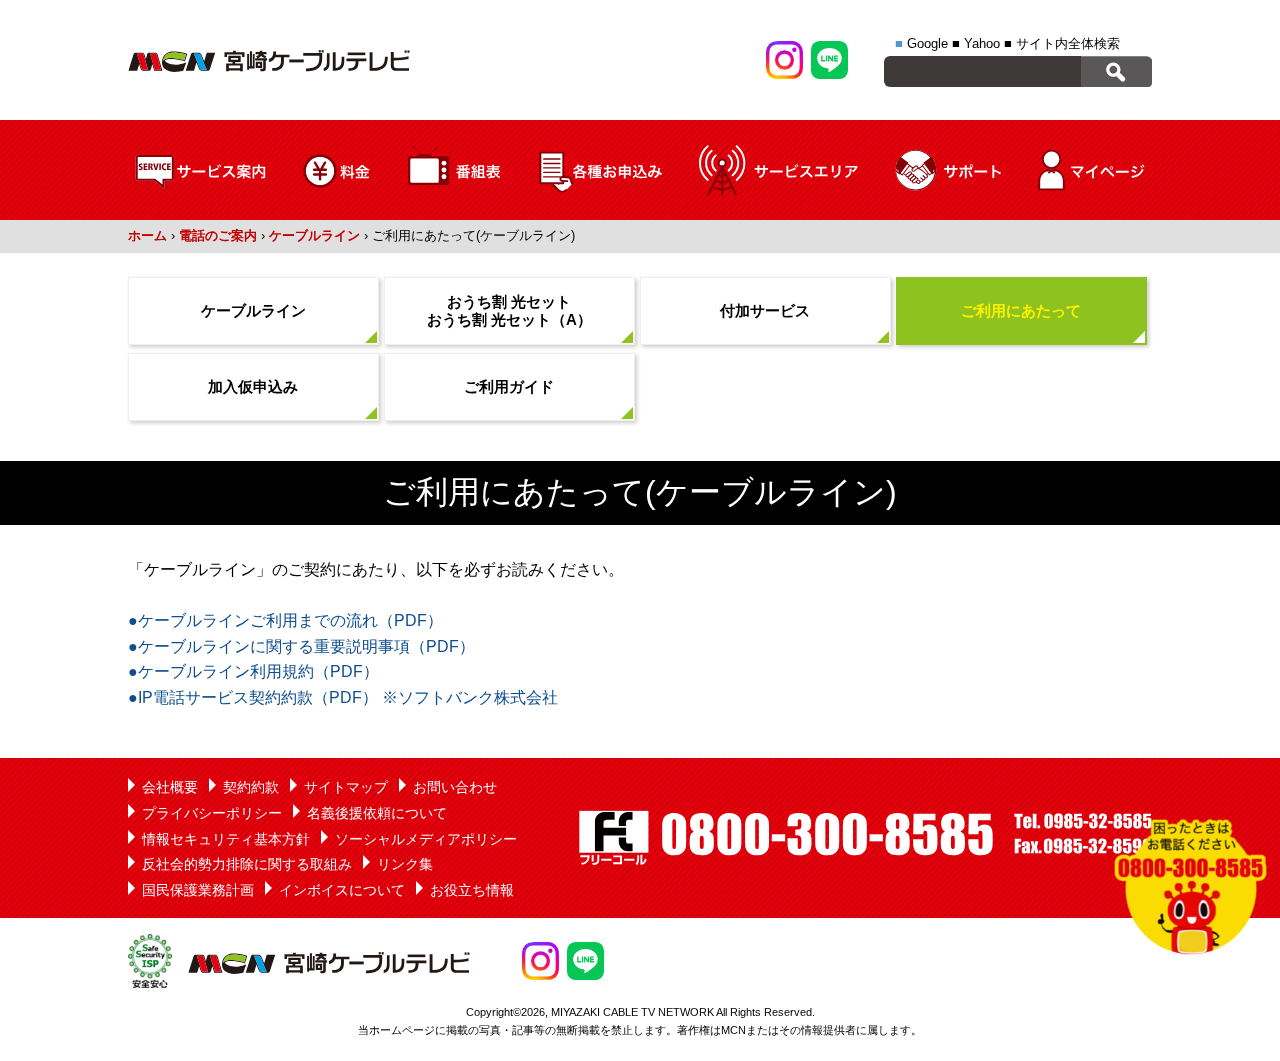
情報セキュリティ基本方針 (226, 839)
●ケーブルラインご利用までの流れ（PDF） (285, 620)
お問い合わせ (455, 787)
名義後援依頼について (377, 813)
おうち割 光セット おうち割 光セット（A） (509, 310)
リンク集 (405, 864)
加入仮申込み (253, 386)
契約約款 (251, 787)
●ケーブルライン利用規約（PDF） (253, 671)
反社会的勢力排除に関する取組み (247, 864)
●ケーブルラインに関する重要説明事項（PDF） (301, 646)
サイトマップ (346, 787)
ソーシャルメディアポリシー (426, 839)
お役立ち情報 (472, 890)
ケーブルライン (314, 235)
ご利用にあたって (1021, 310)
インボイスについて (342, 890)
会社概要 (170, 787)
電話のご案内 (218, 235)
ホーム (147, 235)
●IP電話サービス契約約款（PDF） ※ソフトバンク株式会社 (343, 697)
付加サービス (765, 310)
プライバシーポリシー (212, 813)
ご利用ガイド (509, 386)
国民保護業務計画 (198, 890)
